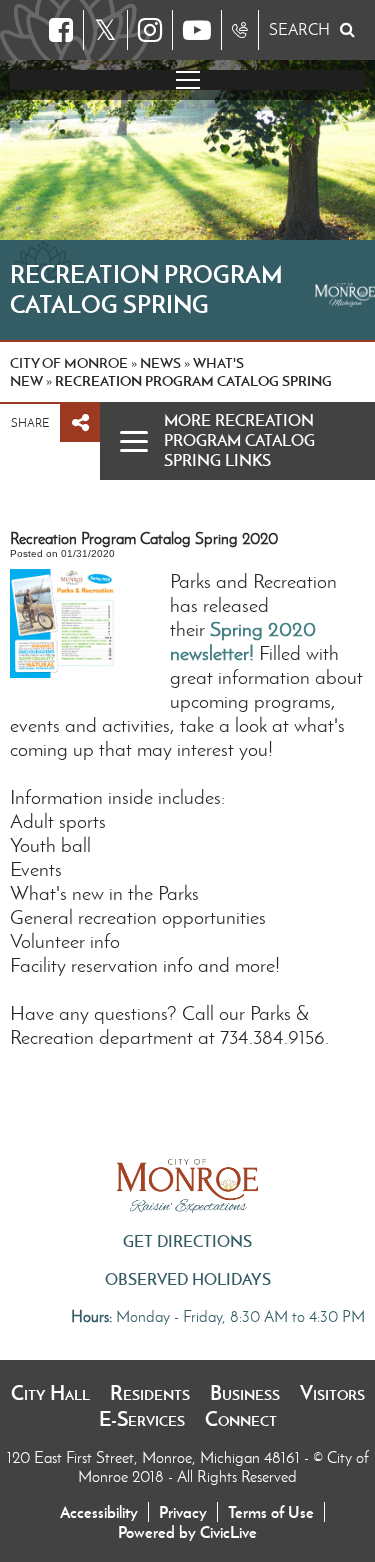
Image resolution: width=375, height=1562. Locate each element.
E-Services (142, 1419)
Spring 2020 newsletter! (243, 641)
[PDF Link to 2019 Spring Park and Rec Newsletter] (256, 653)
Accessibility (99, 1512)
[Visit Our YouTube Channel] (197, 30)
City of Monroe (69, 363)
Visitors (332, 1393)
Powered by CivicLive (187, 1532)
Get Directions (187, 1241)
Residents (150, 1393)
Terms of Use (271, 1512)
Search (299, 29)
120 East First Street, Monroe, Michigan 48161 (155, 1457)
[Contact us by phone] (240, 30)
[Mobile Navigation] (187, 80)
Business (245, 1393)
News (160, 363)
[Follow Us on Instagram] (150, 30)
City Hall (50, 1393)
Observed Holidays (188, 1279)
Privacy (183, 1512)
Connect (241, 1419)
